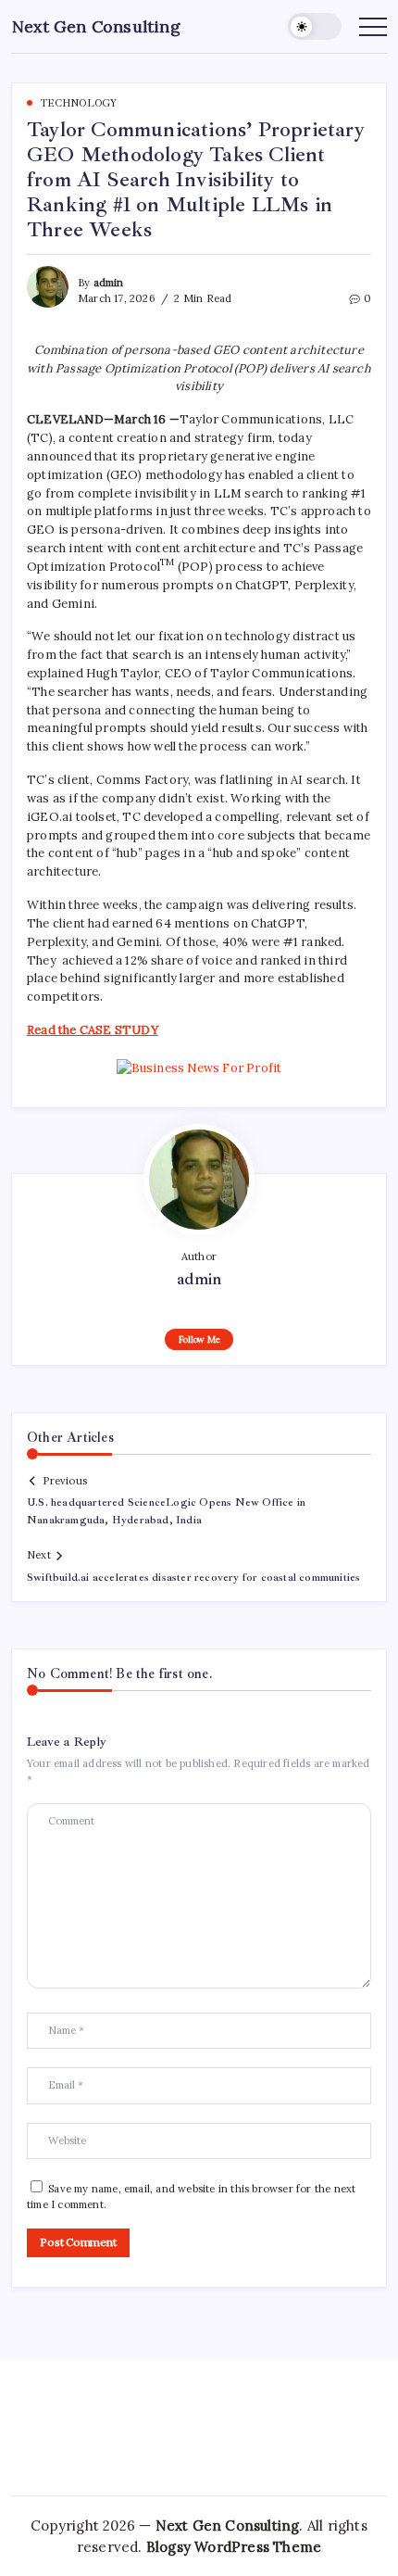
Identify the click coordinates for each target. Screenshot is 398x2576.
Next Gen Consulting (96, 26)
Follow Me (199, 1339)
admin (109, 283)
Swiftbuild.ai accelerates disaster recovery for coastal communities (193, 1578)
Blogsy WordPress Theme (234, 2547)
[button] (315, 26)
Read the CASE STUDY (93, 1030)
